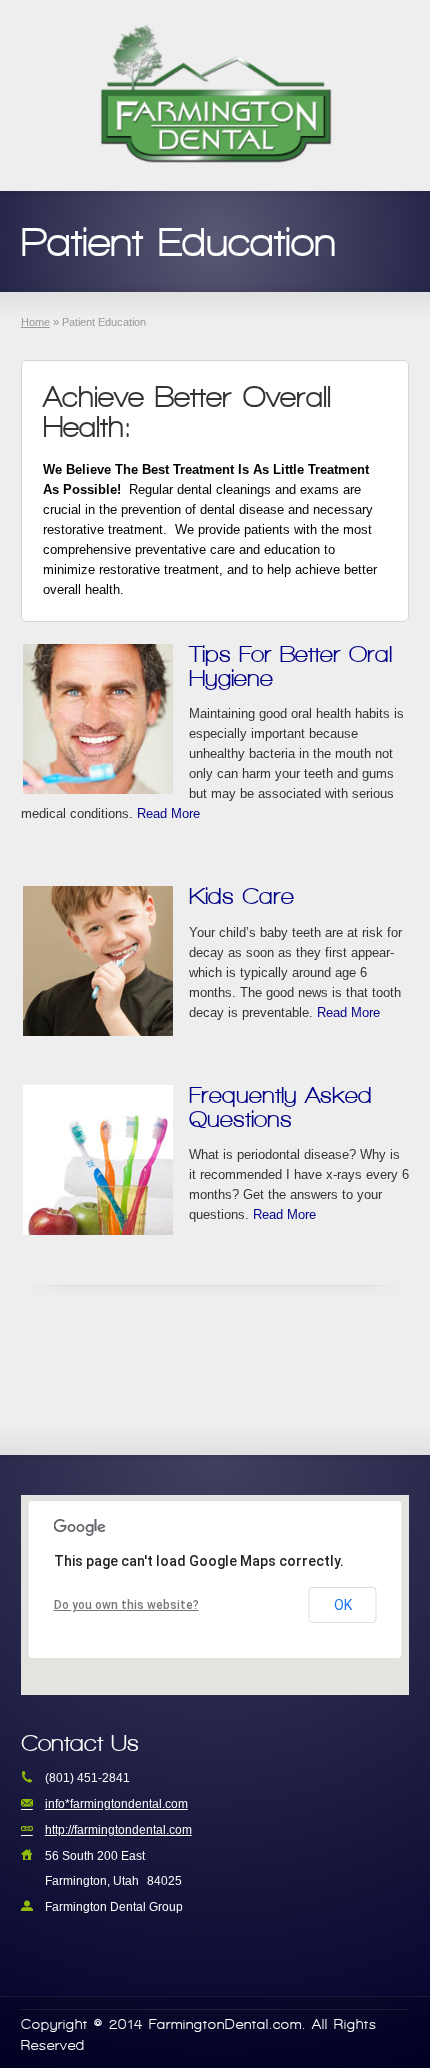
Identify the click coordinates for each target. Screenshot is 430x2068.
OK (343, 1605)
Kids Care (241, 895)
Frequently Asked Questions (280, 1106)
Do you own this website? (126, 1605)
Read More (168, 813)
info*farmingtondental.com (116, 1804)
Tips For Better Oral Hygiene (290, 665)
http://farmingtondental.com (118, 1830)
